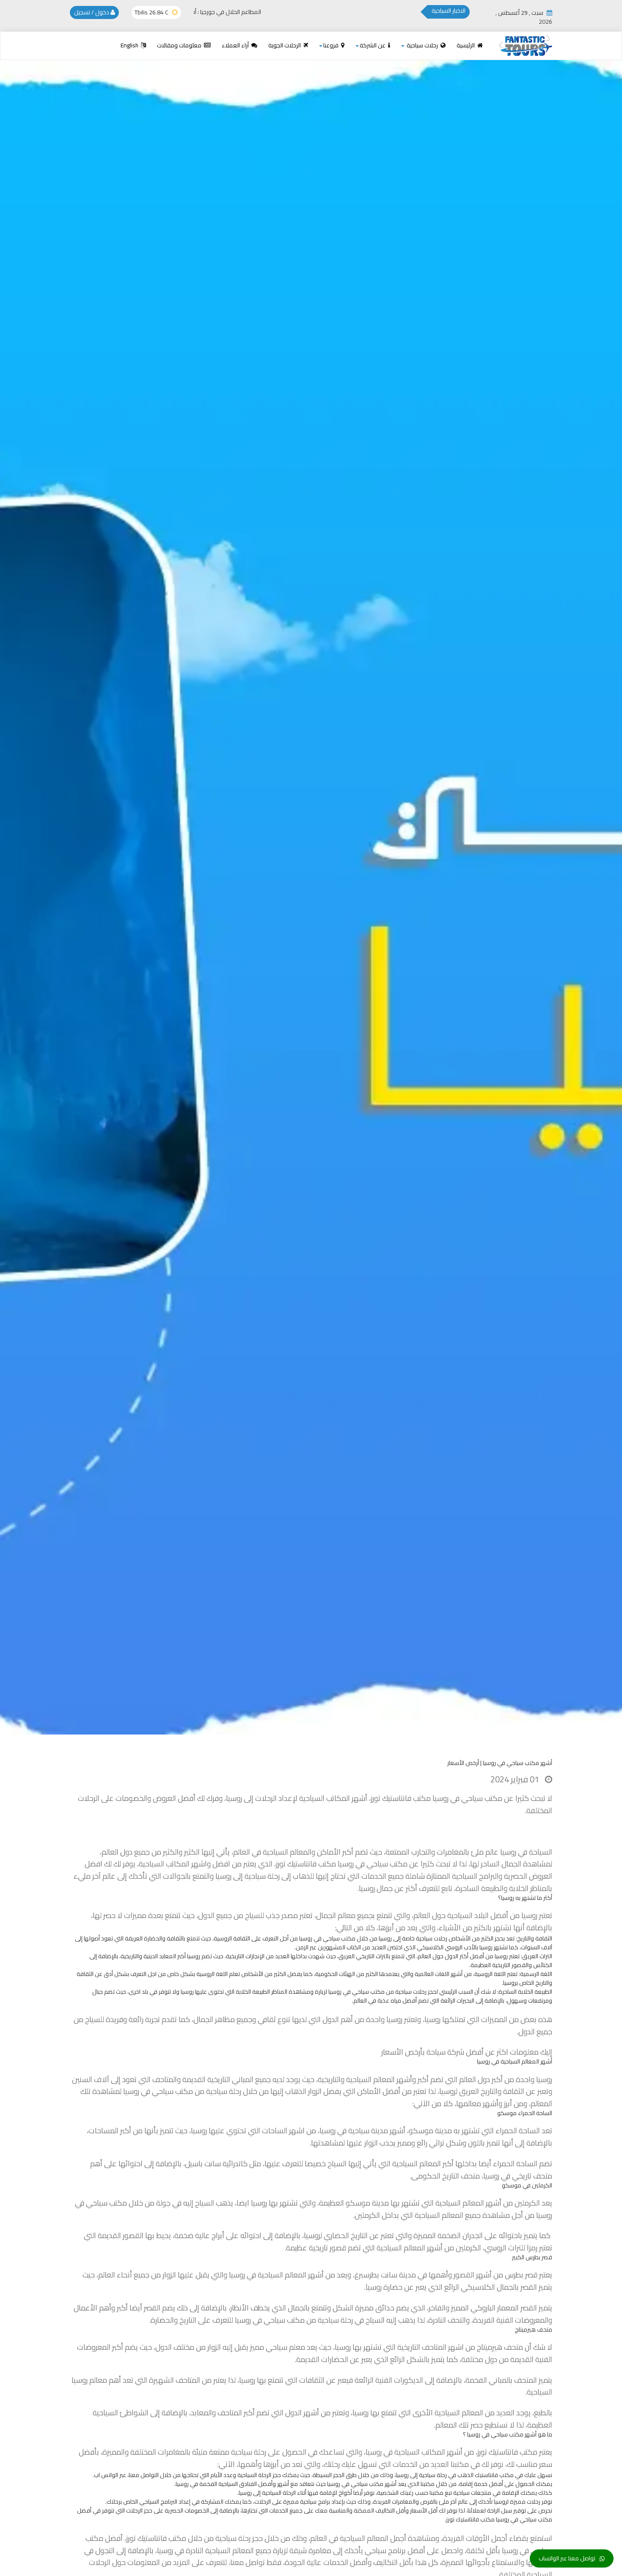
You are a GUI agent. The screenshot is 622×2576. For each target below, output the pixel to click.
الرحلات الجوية (285, 45)
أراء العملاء (236, 45)
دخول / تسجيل (92, 12)
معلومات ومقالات (180, 45)
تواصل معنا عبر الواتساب (567, 2558)
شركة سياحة (445, 2052)
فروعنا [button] (332, 45)
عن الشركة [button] (373, 45)
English (130, 45)
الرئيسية (466, 45)
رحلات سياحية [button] (422, 45)
